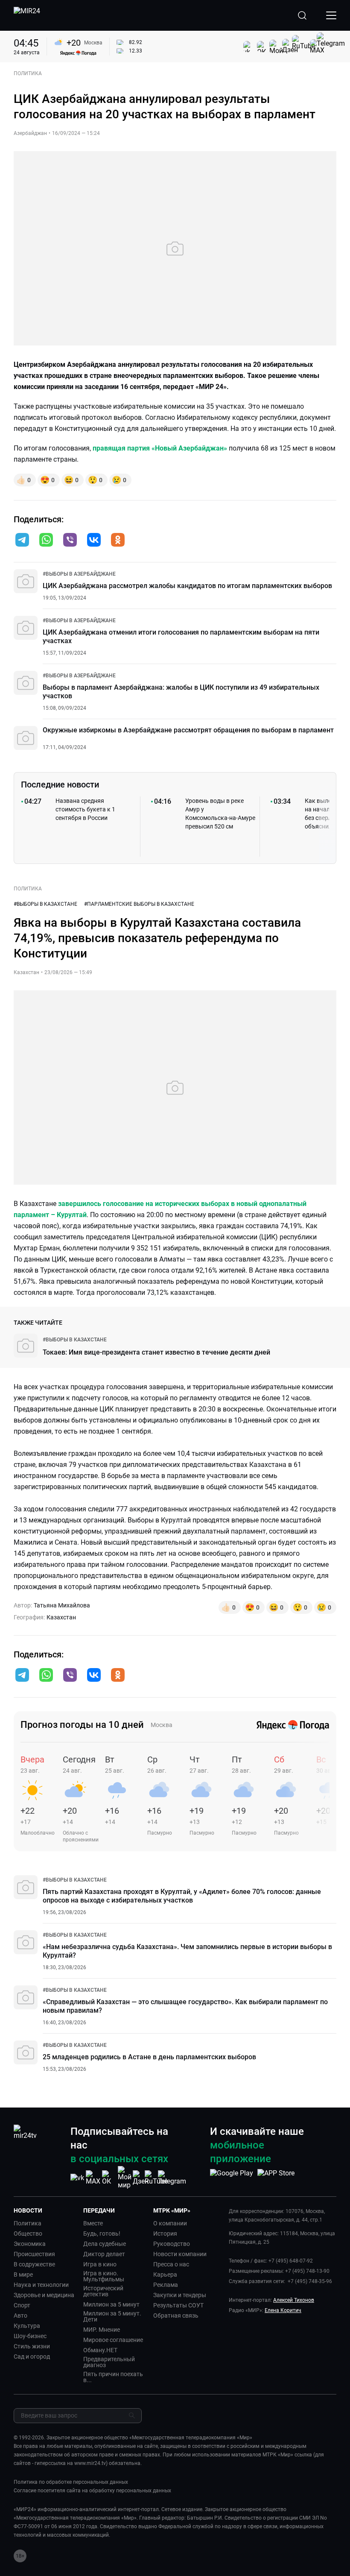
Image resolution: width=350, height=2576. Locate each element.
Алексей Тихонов (294, 2300)
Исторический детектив (103, 2291)
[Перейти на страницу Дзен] (141, 2178)
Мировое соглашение (113, 2340)
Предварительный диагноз (109, 2362)
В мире (23, 2274)
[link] (79, 574)
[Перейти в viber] (70, 541)
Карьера (165, 2274)
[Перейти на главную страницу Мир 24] (27, 15)
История (165, 2234)
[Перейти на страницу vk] (77, 2178)
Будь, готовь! (102, 2234)
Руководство (172, 2244)
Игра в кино (100, 2264)
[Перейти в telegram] (22, 541)
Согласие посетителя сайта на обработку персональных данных (92, 2491)
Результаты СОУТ (178, 2305)
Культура (27, 2326)
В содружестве (34, 2264)
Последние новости (60, 785)
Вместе (93, 2223)
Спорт (22, 2305)
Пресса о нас (171, 2264)
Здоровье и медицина (44, 2295)
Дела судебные (105, 2244)
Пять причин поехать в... (113, 2377)
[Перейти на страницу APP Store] (276, 2178)
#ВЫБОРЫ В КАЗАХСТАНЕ (45, 904)
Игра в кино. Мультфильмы (104, 2276)
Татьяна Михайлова (62, 1605)
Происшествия (34, 2254)
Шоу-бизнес (30, 2336)
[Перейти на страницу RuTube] (156, 2178)
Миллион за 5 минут (111, 2304)
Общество (28, 2234)
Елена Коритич (283, 2310)
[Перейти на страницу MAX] (93, 2178)
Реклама (166, 2285)
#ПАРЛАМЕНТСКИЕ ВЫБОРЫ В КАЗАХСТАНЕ (139, 904)
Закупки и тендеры (180, 2295)
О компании (170, 2223)
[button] (22, 540)
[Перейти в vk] (94, 541)
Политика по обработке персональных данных (71, 2482)
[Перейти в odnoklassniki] (118, 541)
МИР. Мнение (102, 2330)
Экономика (30, 2244)
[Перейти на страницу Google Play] (232, 2178)
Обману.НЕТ (100, 2350)
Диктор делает (104, 2254)
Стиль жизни (32, 2346)
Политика (28, 2223)
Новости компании (180, 2254)
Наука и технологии (41, 2285)
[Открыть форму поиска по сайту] (302, 15)
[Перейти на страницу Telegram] (172, 2178)
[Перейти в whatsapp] (46, 541)
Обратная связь (176, 2315)
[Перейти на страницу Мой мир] (125, 2178)
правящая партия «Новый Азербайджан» (160, 448)
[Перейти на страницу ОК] (109, 2178)
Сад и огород (32, 2356)
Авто (20, 2315)
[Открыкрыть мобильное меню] (331, 15)
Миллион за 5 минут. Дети (112, 2316)
